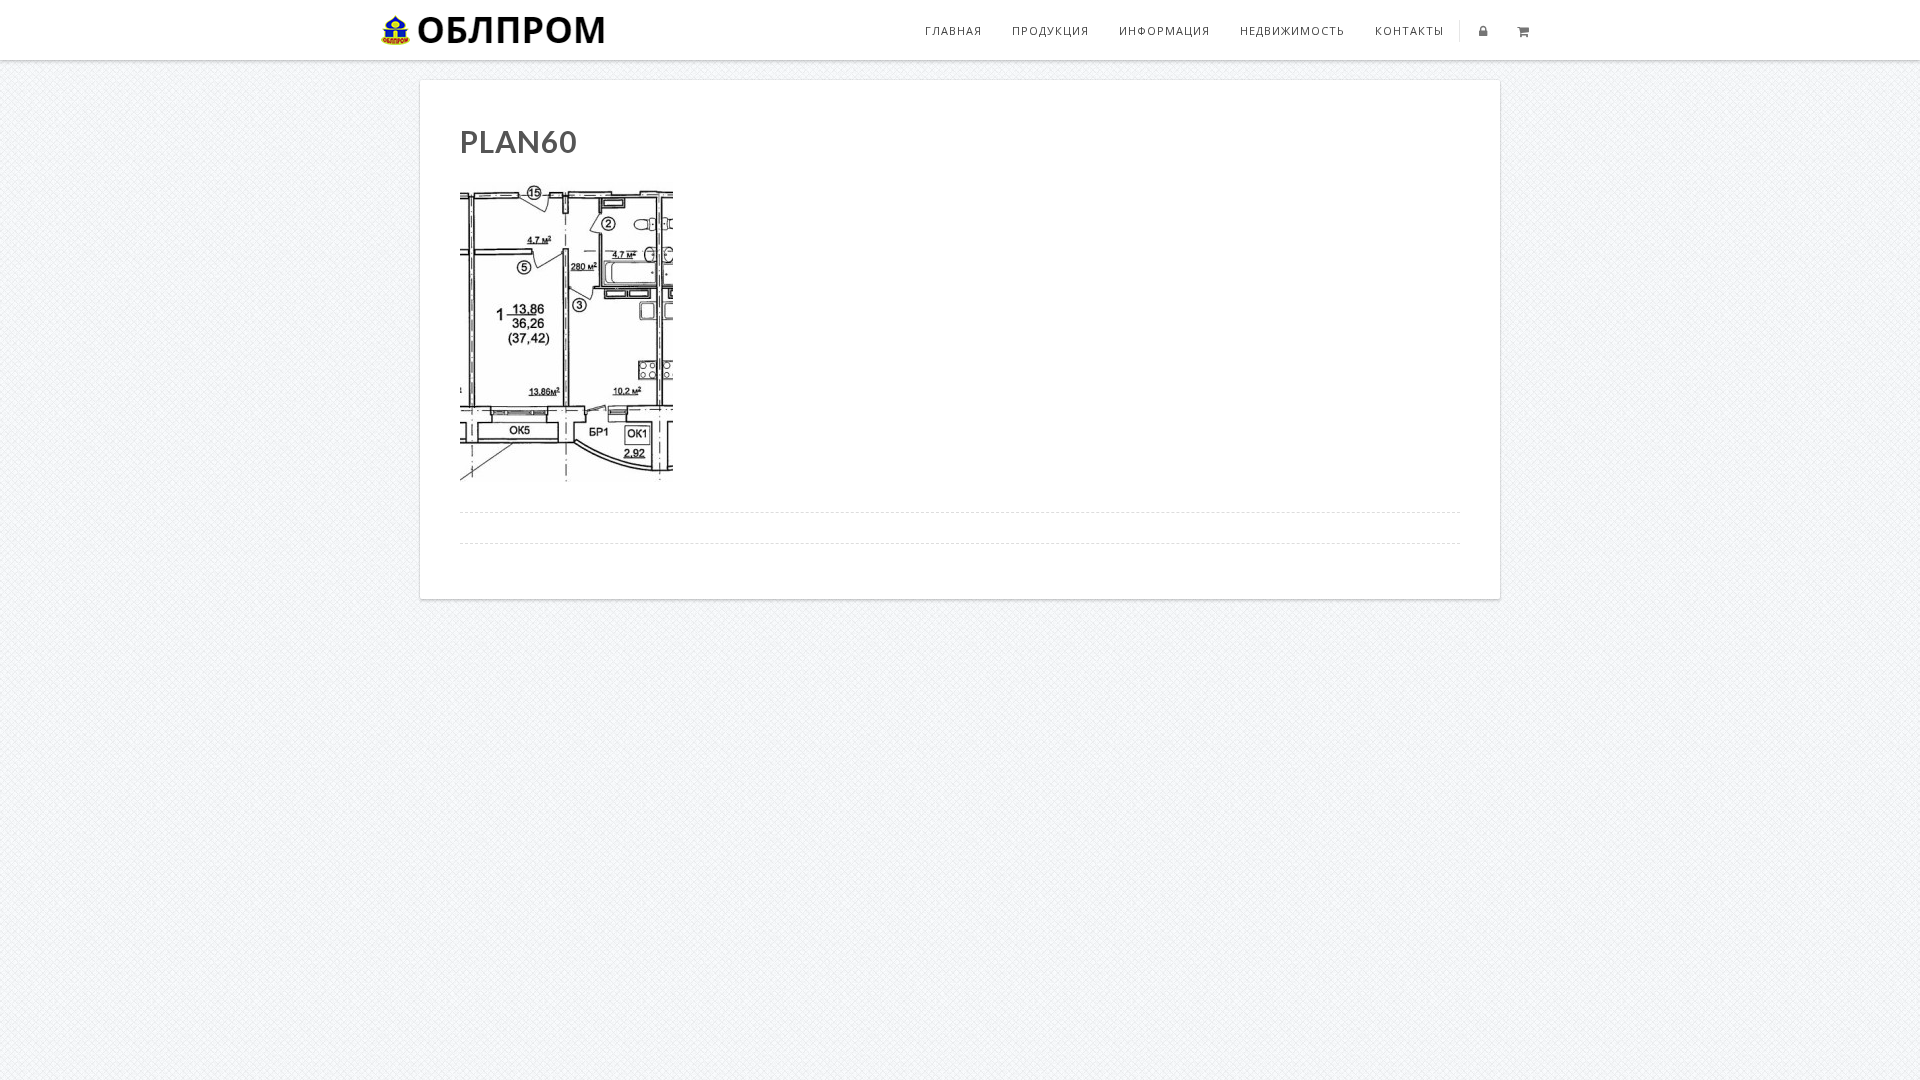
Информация (1164, 30)
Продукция (1050, 30)
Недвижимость (1292, 30)
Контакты (1409, 30)
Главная (953, 30)
